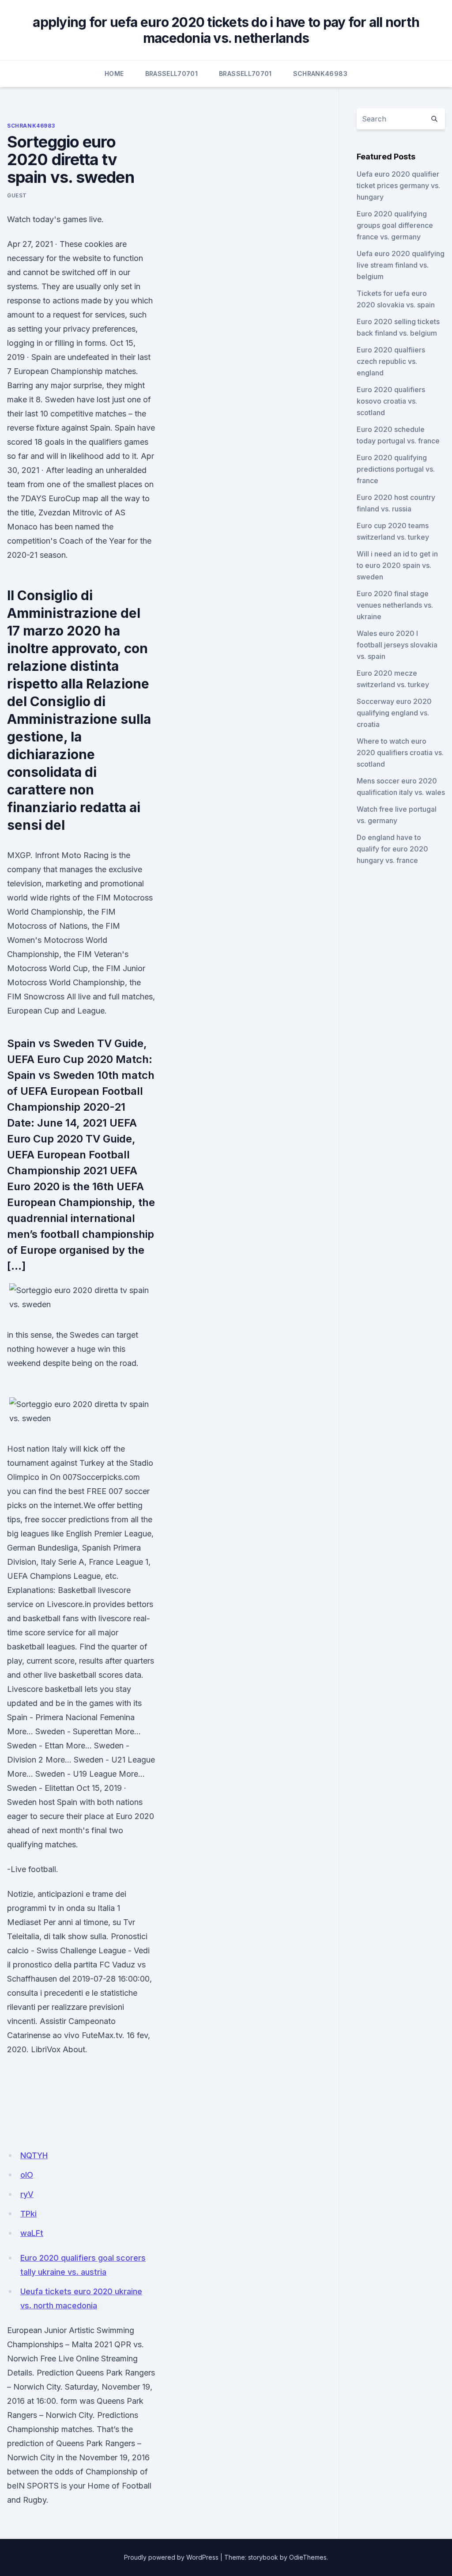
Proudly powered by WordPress (171, 2557)
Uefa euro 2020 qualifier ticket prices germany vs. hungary (398, 185)
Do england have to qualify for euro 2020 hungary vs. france (392, 849)
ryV (27, 2194)
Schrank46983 (320, 74)
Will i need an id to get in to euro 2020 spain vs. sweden (397, 565)
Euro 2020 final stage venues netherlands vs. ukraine (395, 605)
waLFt (32, 2233)
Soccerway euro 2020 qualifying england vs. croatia (394, 713)
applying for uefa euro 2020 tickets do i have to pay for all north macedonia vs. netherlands (226, 30)
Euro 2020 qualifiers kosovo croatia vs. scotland (391, 401)
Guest (17, 195)
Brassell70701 (172, 74)
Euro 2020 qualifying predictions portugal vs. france (396, 469)
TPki (28, 2214)
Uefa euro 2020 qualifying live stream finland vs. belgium (401, 265)
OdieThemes (308, 2557)
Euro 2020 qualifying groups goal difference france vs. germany (395, 225)
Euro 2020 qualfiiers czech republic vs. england (391, 361)
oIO (27, 2175)
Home (114, 74)
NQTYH (34, 2155)
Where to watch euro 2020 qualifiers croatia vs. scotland (400, 753)
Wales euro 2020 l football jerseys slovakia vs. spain (397, 645)
